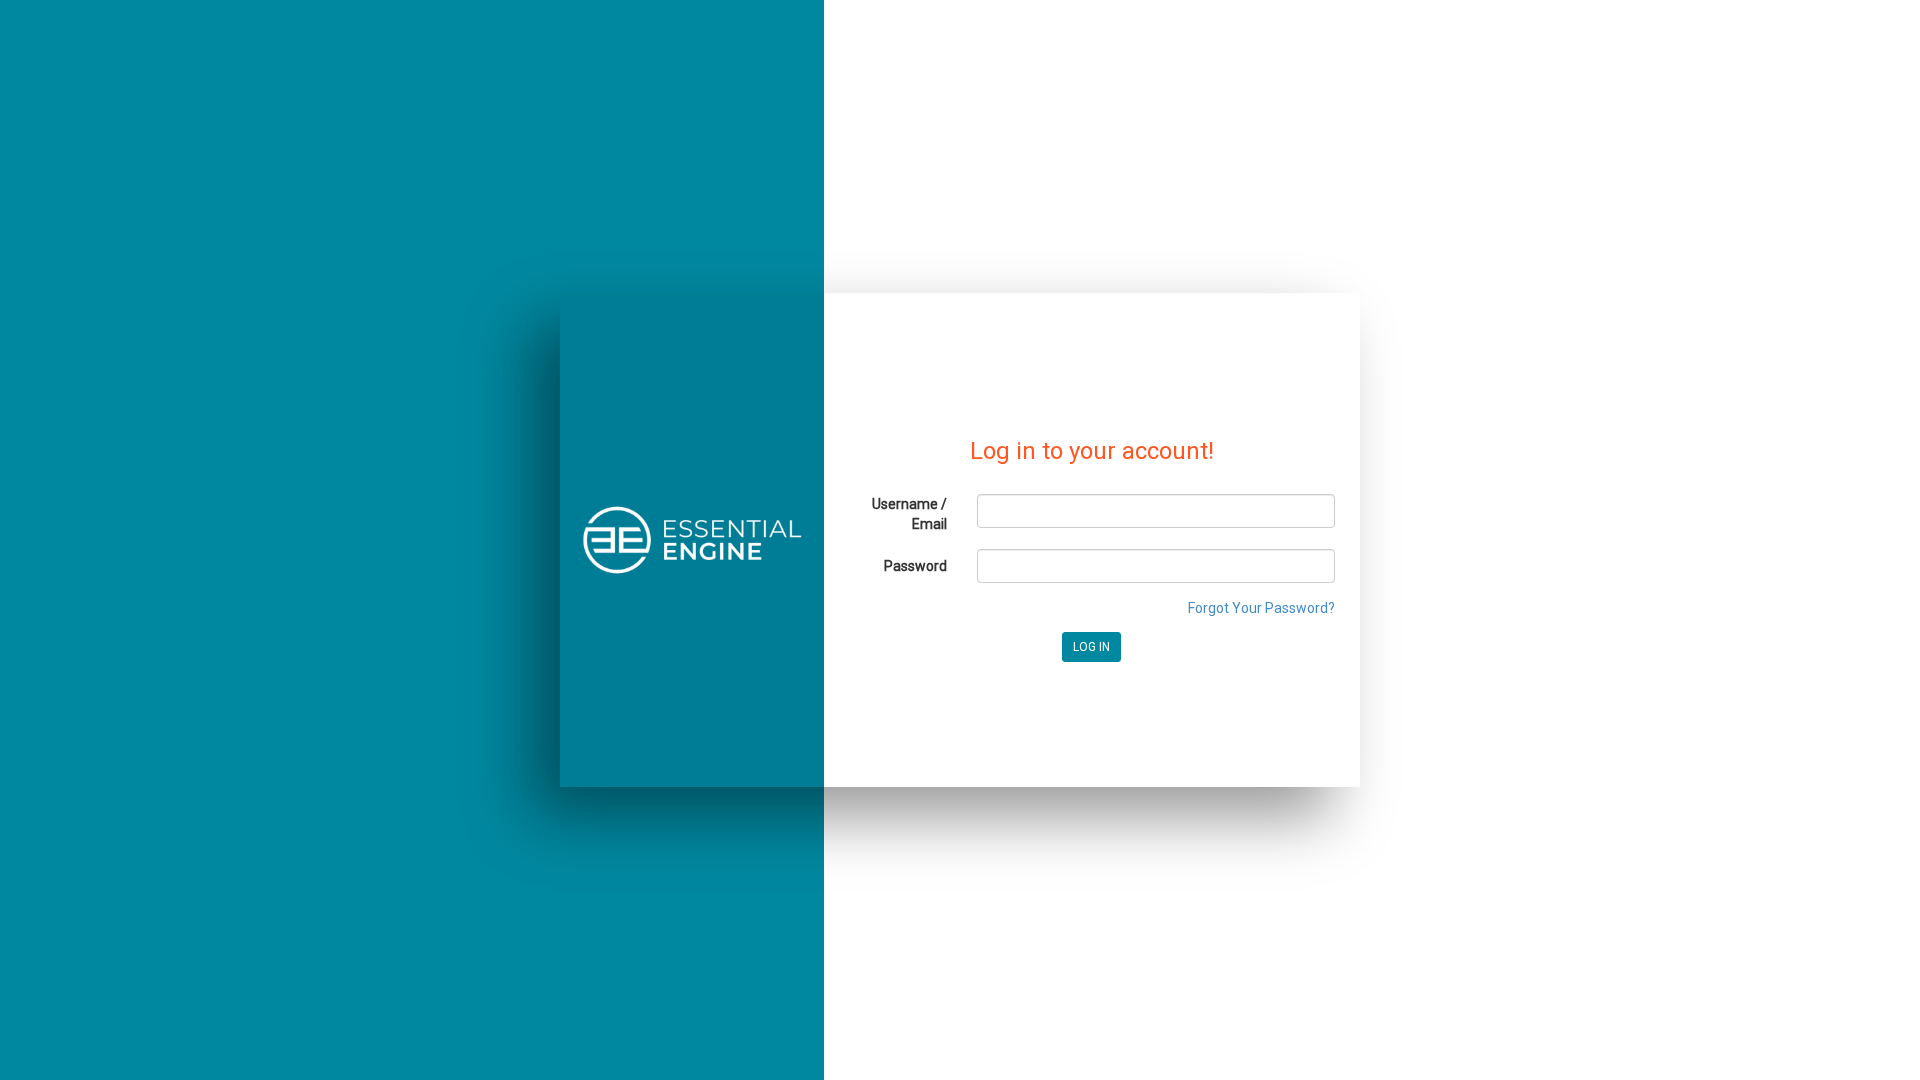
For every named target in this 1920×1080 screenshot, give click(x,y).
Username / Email (909, 514)
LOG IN (1091, 647)
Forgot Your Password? (1261, 608)
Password (915, 566)
